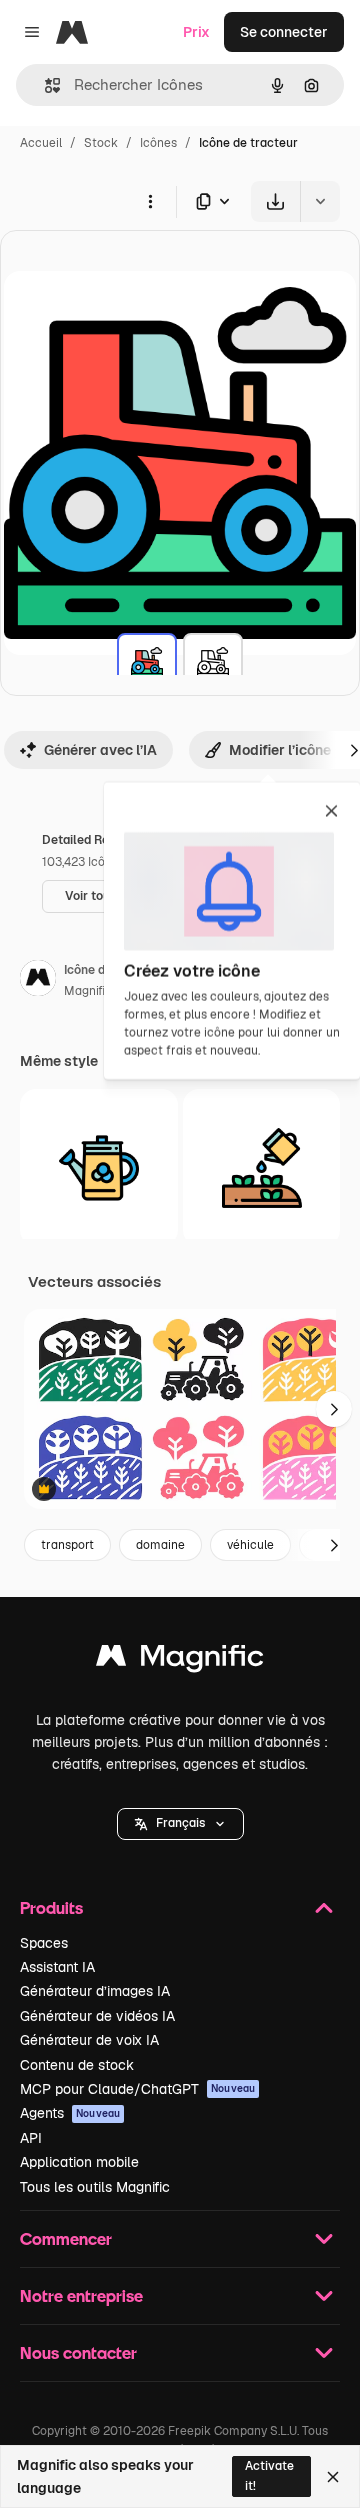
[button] (180, 1824)
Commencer (66, 2238)
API (31, 2138)
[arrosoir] (262, 1168)
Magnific (88, 991)
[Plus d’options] (150, 201)
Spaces (44, 1943)
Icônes (158, 143)
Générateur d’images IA (95, 1991)
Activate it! (269, 2475)
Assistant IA (57, 1967)
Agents (70, 2113)
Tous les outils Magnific (95, 2187)
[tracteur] (147, 663)
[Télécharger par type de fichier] (214, 201)
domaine (160, 1545)
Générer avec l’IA (100, 750)
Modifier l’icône (280, 750)
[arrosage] (99, 1168)
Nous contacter (78, 2352)
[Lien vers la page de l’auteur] (38, 981)
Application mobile (79, 2162)
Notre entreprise (81, 2295)
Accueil (41, 143)
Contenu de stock (77, 2065)
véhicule (250, 1545)
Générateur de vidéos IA (97, 2016)
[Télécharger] (275, 201)
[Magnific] (180, 1660)
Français (180, 1823)
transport (67, 1545)
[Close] (333, 2477)
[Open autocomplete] (44, 85)
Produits (51, 1907)
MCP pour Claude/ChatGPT (137, 2089)
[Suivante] (334, 1409)
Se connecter (284, 32)
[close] (331, 812)
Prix (196, 32)
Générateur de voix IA (89, 2040)
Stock (101, 143)
